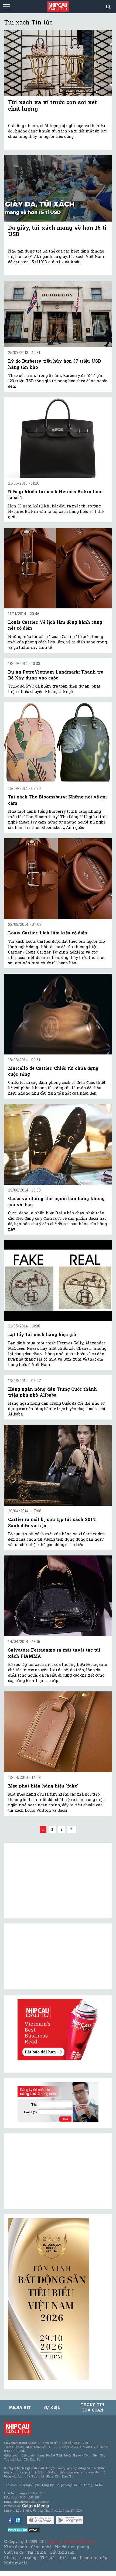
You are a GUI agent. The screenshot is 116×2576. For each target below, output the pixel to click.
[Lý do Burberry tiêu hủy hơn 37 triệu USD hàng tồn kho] (58, 314)
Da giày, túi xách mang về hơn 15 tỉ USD (57, 231)
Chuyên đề (14, 2552)
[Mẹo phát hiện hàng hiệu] (58, 1732)
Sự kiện (52, 2407)
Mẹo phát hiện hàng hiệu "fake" (43, 1786)
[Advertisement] (49, 2171)
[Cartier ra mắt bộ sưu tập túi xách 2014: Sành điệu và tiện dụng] (58, 1465)
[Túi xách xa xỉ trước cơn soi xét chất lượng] (58, 63)
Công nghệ (41, 2547)
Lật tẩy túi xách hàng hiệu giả (42, 1334)
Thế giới (48, 2558)
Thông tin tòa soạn (92, 2407)
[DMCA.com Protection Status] (23, 2529)
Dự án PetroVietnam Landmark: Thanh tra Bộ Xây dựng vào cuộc (56, 675)
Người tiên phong (72, 2547)
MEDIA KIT (20, 2407)
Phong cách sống (20, 2558)
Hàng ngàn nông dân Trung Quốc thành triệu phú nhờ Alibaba (52, 1392)
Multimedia (16, 2563)
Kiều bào (68, 2558)
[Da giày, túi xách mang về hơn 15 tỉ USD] (58, 188)
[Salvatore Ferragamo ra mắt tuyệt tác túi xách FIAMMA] (58, 1596)
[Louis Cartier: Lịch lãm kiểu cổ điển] (58, 879)
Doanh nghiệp (93, 2558)
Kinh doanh (16, 2547)
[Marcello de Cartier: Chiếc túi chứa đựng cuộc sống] (58, 1014)
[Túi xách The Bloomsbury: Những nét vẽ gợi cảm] (58, 743)
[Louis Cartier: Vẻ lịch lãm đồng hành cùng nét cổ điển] (58, 568)
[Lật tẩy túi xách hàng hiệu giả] (58, 1280)
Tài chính (37, 2552)
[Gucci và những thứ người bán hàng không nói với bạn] (58, 1144)
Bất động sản (62, 2552)
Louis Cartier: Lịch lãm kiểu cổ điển (48, 933)
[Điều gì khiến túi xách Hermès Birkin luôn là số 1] (58, 437)
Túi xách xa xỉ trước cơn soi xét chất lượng (52, 105)
